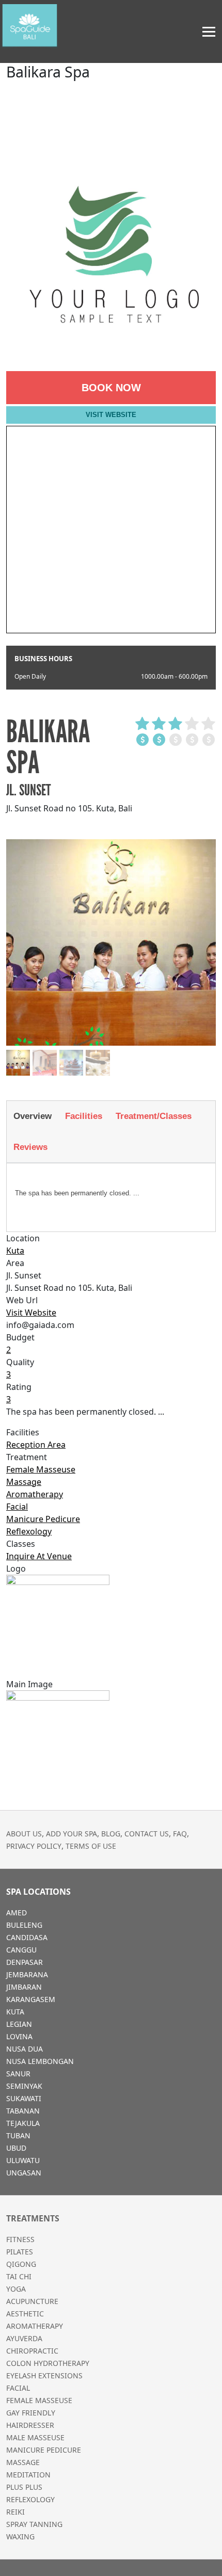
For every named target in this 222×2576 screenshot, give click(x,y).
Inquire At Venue (39, 1556)
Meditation (28, 2475)
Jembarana (27, 1974)
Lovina (19, 2036)
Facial (17, 1507)
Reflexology (29, 1531)
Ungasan (24, 2173)
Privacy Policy (34, 1846)
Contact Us (147, 1834)
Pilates (20, 2252)
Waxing (20, 2537)
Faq (180, 1834)
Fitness (20, 2239)
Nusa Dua (25, 2049)
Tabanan (23, 2111)
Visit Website (111, 415)
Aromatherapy (35, 1494)
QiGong (21, 2264)
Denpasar (25, 1962)
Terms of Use (91, 1846)
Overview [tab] (33, 1116)
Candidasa (27, 1937)
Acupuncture (32, 2301)
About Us (24, 1834)
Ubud (16, 2148)
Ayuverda (24, 2338)
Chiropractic (32, 2351)
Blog (111, 1834)
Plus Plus (24, 2487)
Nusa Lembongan (40, 2061)
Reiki (15, 2512)
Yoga (16, 2289)
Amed (17, 1913)
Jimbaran (24, 1987)
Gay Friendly (31, 2413)
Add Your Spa (72, 1834)
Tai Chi (19, 2276)
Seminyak (24, 2086)
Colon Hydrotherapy (48, 2363)
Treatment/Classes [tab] (154, 1116)
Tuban (18, 2135)
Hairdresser (30, 2425)
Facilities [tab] (84, 1116)
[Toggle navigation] (209, 32)
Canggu (21, 1950)
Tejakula (23, 2123)
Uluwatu (23, 2160)
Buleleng (24, 1925)
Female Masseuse (41, 1469)
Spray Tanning (34, 2524)
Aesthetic (25, 2314)
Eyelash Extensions (44, 2375)
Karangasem (31, 1999)
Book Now (111, 388)
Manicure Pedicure (43, 1519)
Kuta (15, 1251)
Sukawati (24, 2098)
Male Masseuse (35, 2437)
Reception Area (36, 1445)
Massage (24, 1482)
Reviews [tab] (30, 1147)
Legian (19, 2024)
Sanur (18, 2074)
